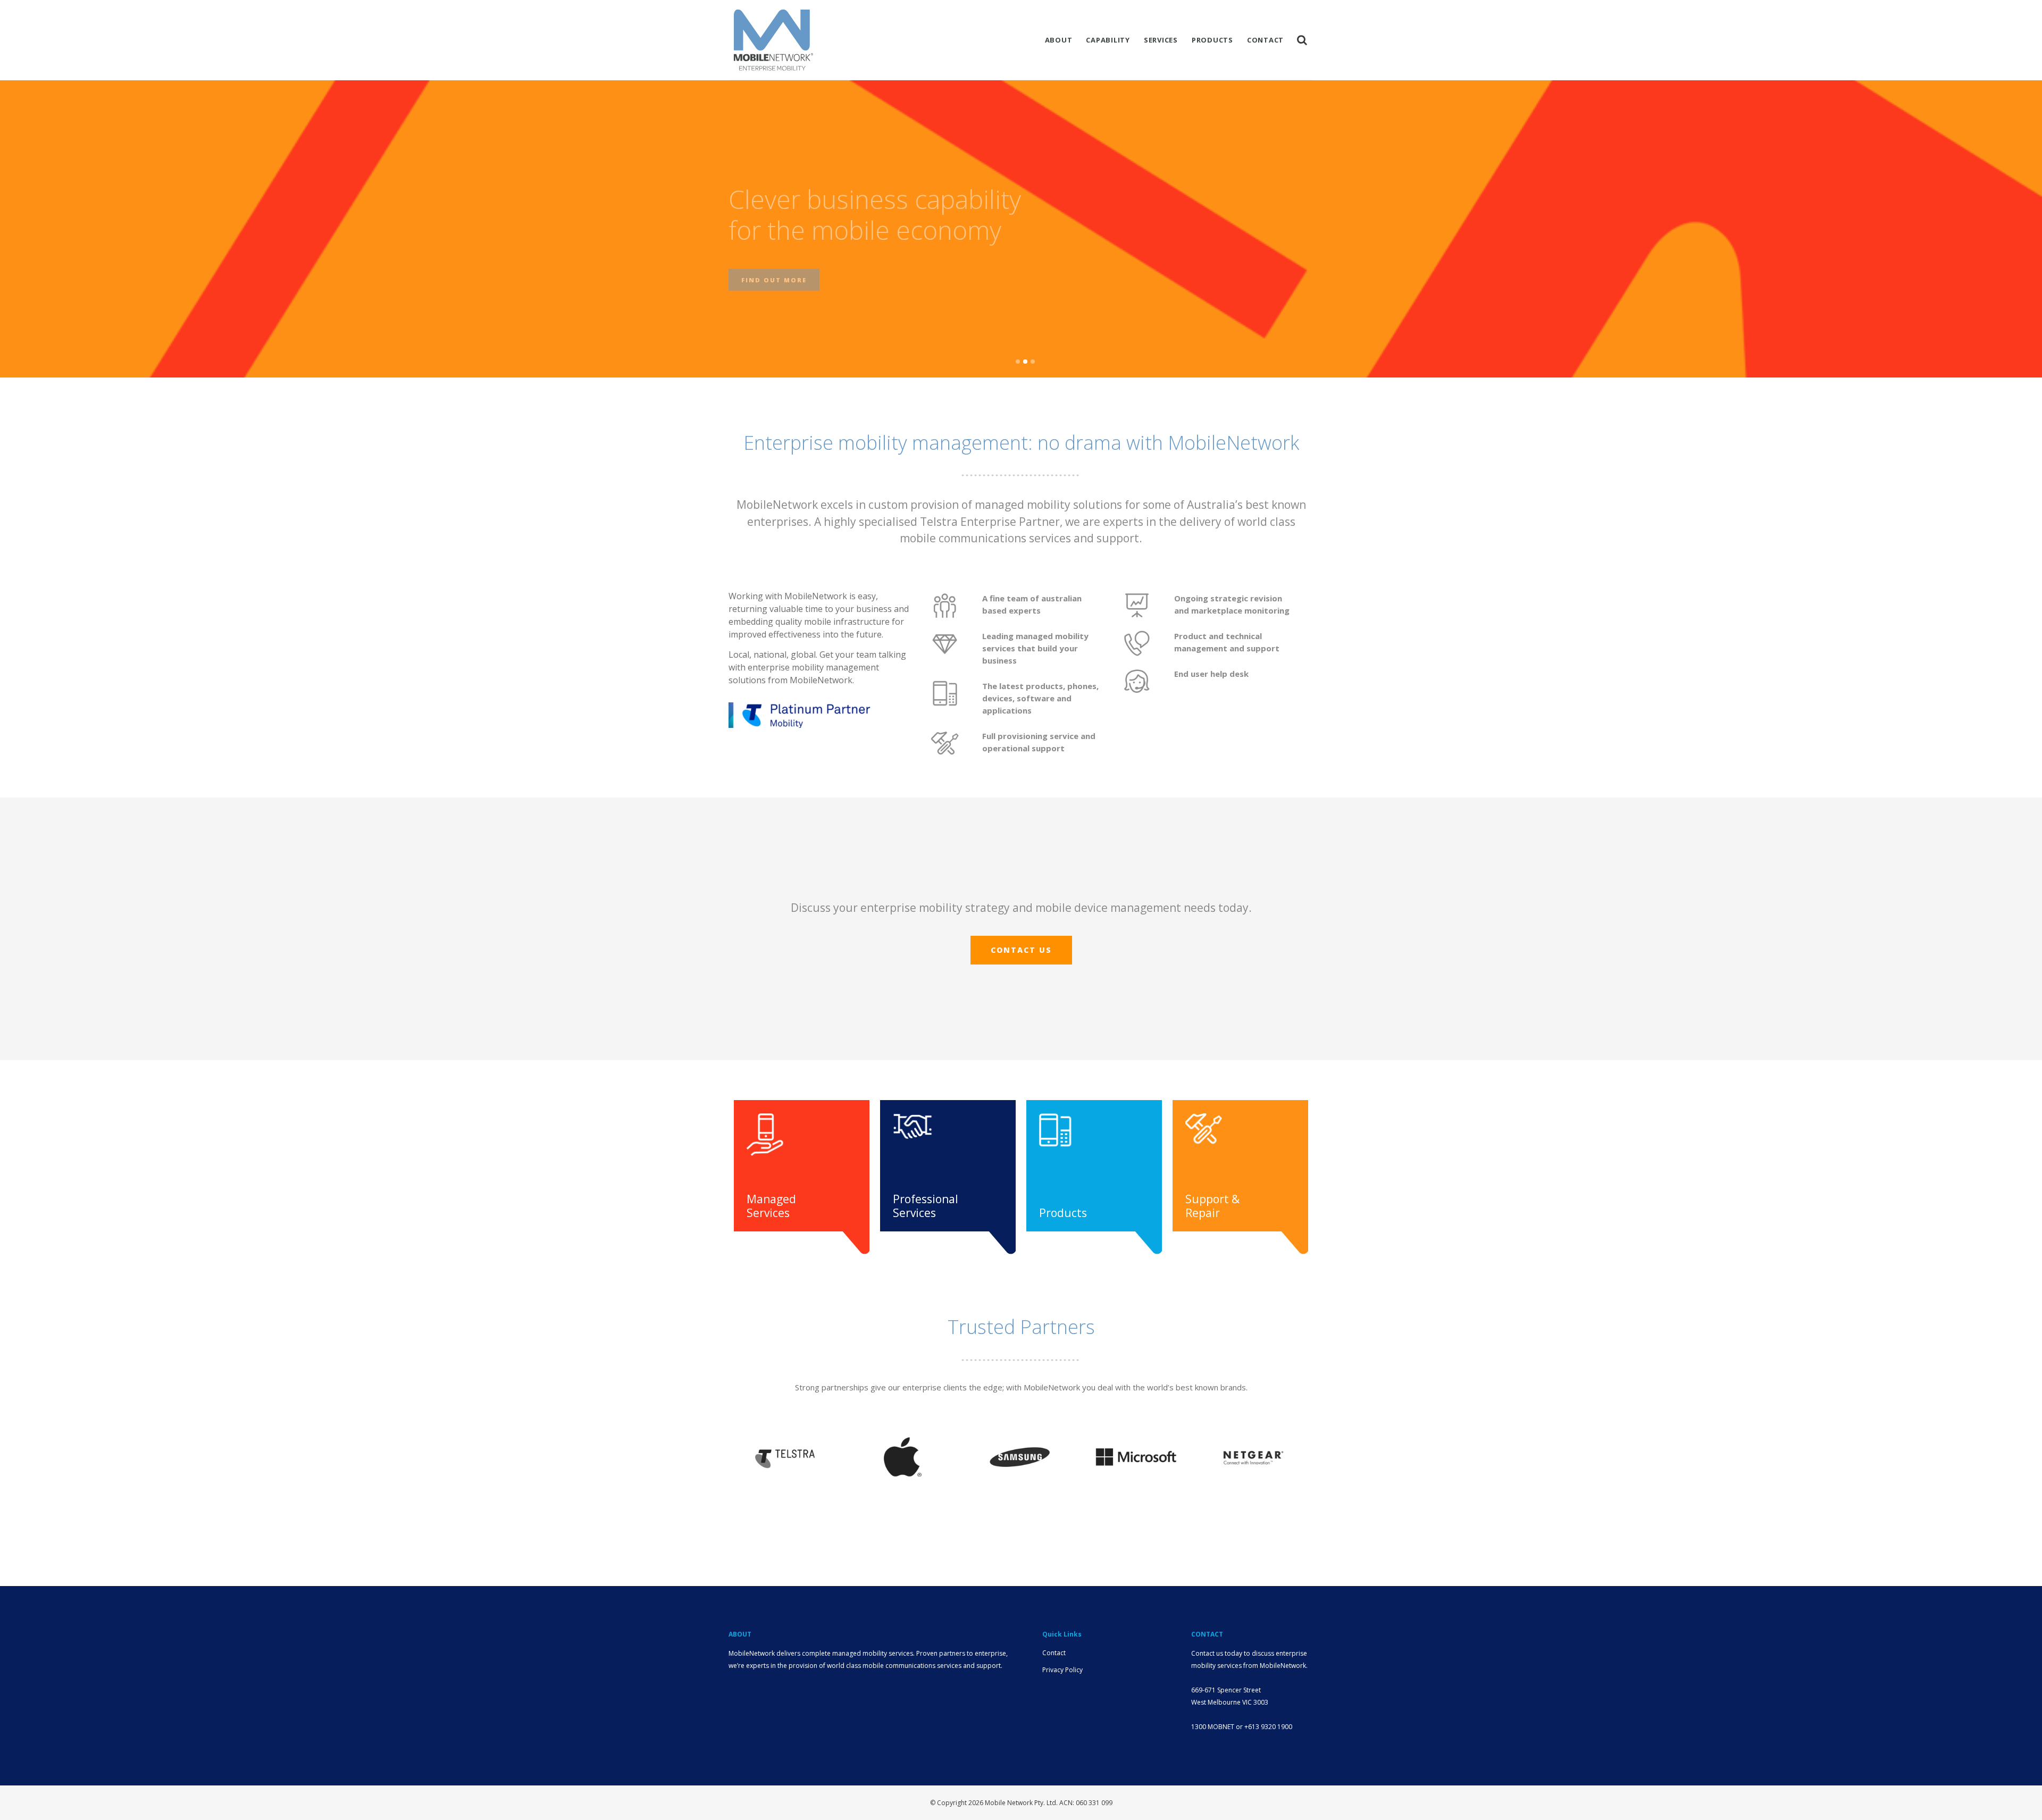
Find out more (774, 271)
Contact (1054, 1653)
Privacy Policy (1062, 1670)
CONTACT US (1021, 950)
